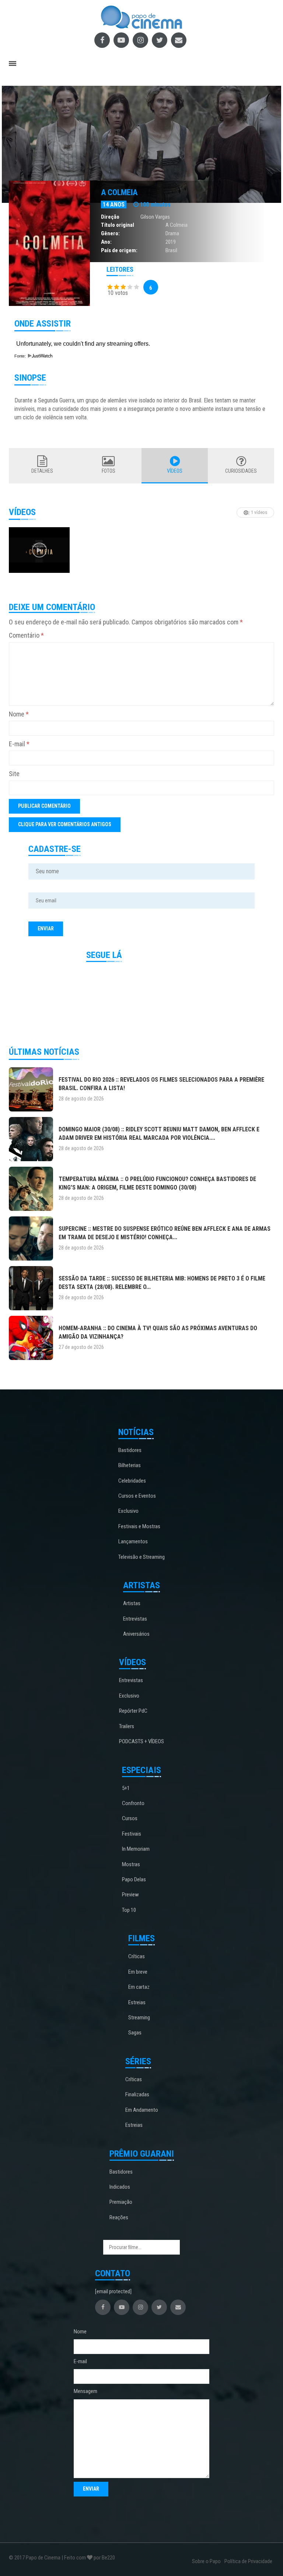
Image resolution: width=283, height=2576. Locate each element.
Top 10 (129, 1910)
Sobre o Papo (206, 2561)
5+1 (126, 1788)
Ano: (106, 242)
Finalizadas (137, 2094)
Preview (130, 1895)
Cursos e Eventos (137, 1496)
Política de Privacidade (248, 2561)
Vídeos (175, 471)
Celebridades (132, 1481)
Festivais (132, 1834)
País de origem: (119, 250)
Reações (119, 2217)
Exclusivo (128, 1511)
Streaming (139, 2018)
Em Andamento (142, 2110)
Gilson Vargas (155, 217)
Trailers (127, 1726)
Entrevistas (135, 1619)
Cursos (130, 1818)
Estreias (137, 2002)
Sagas (135, 2033)
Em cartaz (139, 1987)
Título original (118, 225)
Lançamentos (133, 1541)
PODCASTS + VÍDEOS (141, 1741)
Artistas (132, 1603)
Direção (110, 217)
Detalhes (42, 471)
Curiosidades (241, 471)
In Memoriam (136, 1849)
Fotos (109, 471)
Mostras (131, 1864)
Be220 (108, 2558)
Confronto (133, 1803)
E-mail (19, 744)
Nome (19, 714)
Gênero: (110, 233)
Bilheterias (130, 1465)
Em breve (138, 1972)
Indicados (120, 2187)
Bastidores (130, 1450)
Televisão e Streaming (141, 1557)
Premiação (121, 2202)
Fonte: (21, 356)
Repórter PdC (133, 1711)
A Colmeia (119, 192)
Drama (172, 233)
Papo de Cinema (43, 2558)
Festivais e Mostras (139, 1526)
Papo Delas (134, 1879)
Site (14, 774)
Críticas (137, 1956)
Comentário (26, 635)
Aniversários (136, 1634)
